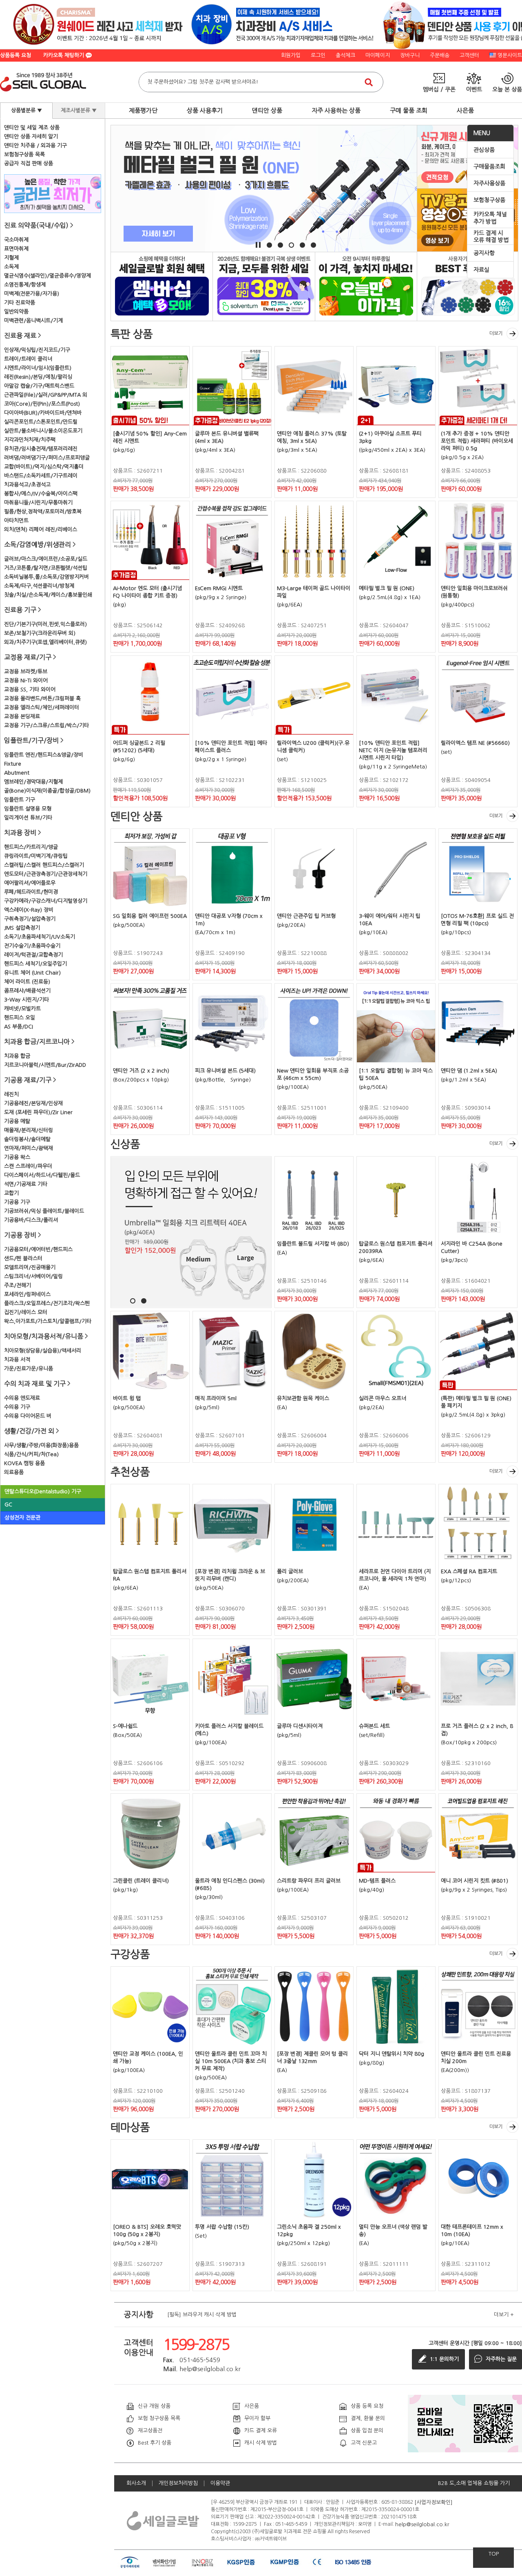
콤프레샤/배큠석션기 (27, 991)
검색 (369, 82)
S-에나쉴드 (125, 1726)
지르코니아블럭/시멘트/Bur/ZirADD (45, 1065)
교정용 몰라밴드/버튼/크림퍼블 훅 (42, 698)
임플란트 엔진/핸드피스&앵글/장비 (44, 755)
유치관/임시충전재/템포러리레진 (41, 449)
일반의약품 (16, 312)
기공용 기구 (17, 1202)
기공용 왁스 (17, 1157)
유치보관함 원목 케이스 (303, 1398)
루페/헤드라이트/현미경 (31, 892)
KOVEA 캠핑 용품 (24, 1463)
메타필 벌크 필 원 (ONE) (387, 588)
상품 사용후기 (205, 110)
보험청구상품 (489, 200)
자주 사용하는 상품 (336, 110)
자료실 (481, 270)
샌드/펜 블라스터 (23, 1258)
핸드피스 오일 (20, 1018)
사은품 (465, 110)
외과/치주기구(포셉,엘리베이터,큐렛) (45, 642)
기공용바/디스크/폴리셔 (31, 1220)
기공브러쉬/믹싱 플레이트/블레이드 (44, 1211)
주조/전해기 (18, 1285)
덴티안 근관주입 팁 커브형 (306, 916)
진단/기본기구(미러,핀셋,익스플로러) (45, 624)
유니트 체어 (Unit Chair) (32, 973)
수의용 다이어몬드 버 (28, 1416)
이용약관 (220, 2483)
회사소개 (136, 2483)
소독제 (11, 267)
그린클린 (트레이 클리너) (141, 1881)
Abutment (17, 773)
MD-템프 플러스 (377, 1881)
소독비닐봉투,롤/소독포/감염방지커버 (46, 577)
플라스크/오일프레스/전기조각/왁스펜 (47, 1303)
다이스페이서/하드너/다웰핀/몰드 (42, 1175)
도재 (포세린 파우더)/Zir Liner (38, 1112)
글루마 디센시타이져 (300, 1726)
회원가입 (291, 55)
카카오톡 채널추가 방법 (490, 218)
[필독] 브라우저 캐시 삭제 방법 (202, 2315)
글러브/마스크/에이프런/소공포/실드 (46, 559)
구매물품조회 (489, 167)
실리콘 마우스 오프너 (383, 1398)
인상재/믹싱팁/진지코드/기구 (37, 350)
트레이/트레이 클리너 (28, 359)
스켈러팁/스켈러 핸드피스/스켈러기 (44, 865)
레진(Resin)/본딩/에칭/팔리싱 (38, 377)
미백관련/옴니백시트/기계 (33, 321)
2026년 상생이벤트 (264, 286)
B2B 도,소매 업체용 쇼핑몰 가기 (474, 2483)
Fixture (13, 764)
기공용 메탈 (17, 1121)
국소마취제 (16, 240)
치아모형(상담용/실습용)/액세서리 (43, 1351)
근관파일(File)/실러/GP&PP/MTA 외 (46, 395)
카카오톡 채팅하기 (64, 55)
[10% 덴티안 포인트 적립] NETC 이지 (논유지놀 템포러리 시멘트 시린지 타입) (393, 750)
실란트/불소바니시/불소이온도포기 (43, 431)
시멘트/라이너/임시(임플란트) (38, 368)
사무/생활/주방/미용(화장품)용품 (41, 1445)
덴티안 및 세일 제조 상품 (32, 128)
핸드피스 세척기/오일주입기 (35, 964)
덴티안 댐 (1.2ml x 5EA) (469, 1071)
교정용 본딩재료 (22, 716)
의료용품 (14, 1472)
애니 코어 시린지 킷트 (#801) (474, 1881)
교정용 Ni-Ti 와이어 (26, 681)
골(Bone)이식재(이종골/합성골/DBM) (47, 791)
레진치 (11, 1094)
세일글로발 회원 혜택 (162, 286)
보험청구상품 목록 (24, 154)
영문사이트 (510, 55)
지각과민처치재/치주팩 (30, 440)
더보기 (496, 333)
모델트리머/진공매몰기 (30, 1267)
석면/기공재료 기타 (26, 1184)
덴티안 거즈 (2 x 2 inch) (141, 1071)
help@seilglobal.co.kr (422, 2524)
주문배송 (440, 55)
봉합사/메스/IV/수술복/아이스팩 (41, 494)
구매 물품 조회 (409, 110)
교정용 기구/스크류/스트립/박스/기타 (46, 725)
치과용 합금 (17, 1056)
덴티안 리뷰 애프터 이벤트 (468, 286)
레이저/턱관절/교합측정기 (33, 955)
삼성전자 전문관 (22, 1518)
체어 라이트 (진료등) (27, 982)
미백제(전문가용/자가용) (32, 294)
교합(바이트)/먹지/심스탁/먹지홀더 (44, 467)
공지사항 (484, 253)
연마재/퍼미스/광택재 (29, 1148)
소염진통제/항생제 (25, 285)
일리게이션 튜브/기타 (28, 818)
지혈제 (11, 258)
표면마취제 (16, 249)
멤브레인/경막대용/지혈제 (33, 782)
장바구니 (410, 55)
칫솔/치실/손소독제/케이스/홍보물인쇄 (48, 595)
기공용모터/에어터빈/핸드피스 (38, 1249)
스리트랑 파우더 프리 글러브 (309, 1881)
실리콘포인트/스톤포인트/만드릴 (41, 422)
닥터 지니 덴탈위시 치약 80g (391, 2054)
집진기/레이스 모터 (26, 1312)
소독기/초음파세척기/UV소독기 (40, 937)
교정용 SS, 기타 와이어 (30, 690)
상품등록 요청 (15, 55)
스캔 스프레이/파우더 (28, 1166)
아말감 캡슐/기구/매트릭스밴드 (39, 386)
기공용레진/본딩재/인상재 (33, 1103)
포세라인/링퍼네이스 (27, 1294)
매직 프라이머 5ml (216, 1398)
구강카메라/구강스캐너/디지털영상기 (46, 901)
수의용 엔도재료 (22, 1398)
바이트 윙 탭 (127, 1398)
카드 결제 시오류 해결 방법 (491, 237)
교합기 (11, 1193)
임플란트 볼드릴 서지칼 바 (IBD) (313, 1244)
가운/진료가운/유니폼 (29, 1369)
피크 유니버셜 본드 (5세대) (225, 1071)
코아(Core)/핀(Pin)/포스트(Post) (42, 404)
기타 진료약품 (20, 303)
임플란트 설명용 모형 (28, 809)
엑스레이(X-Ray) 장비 (29, 910)
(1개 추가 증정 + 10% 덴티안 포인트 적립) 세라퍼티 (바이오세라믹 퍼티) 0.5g (477, 441)
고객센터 (469, 55)
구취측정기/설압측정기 (30, 919)
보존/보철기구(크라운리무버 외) (40, 633)
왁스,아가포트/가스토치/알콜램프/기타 (48, 1321)
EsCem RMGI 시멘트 (219, 588)
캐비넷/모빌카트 (22, 1009)
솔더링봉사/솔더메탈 (27, 1139)
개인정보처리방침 (178, 2483)
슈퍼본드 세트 (374, 1726)
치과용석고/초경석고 (27, 485)
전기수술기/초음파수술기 (32, 946)
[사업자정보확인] (434, 2502)
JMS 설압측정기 (22, 928)
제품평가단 (143, 110)
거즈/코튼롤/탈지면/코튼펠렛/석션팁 (46, 568)
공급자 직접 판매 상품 (29, 163)
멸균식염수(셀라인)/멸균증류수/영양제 (48, 276)
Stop (258, 245)
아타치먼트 (16, 521)
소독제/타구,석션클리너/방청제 (39, 586)
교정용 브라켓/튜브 (26, 672)
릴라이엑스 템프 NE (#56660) (475, 743)
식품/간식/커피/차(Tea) (31, 1454)
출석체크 (345, 55)
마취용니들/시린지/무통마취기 (38, 503)
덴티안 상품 (267, 110)
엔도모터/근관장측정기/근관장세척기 (46, 874)
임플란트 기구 (20, 800)
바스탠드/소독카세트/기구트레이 (41, 476)
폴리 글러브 (290, 1571)
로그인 (318, 55)
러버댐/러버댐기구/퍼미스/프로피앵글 (47, 458)
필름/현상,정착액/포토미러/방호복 (43, 512)
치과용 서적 (17, 1360)
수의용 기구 (17, 1407)
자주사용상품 (489, 183)
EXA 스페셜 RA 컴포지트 (469, 1571)
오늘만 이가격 (366, 286)
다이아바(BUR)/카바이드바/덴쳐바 (43, 413)
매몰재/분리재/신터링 (29, 1130)
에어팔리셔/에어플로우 (30, 883)
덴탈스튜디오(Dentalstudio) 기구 (43, 1491)
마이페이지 (378, 55)
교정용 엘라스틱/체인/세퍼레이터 (42, 707)
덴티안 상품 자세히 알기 (31, 137)
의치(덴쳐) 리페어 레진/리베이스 (41, 530)
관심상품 (484, 150)
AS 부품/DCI (19, 1027)
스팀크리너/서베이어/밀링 (33, 1276)
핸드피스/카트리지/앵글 (31, 847)
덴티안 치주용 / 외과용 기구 (35, 145)
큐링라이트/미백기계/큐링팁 (36, 856)
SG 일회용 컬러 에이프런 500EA (150, 916)
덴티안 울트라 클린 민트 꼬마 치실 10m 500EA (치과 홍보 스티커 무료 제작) (231, 2061)
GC (8, 1505)
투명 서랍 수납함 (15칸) (222, 2227)
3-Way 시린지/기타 (27, 1000)
